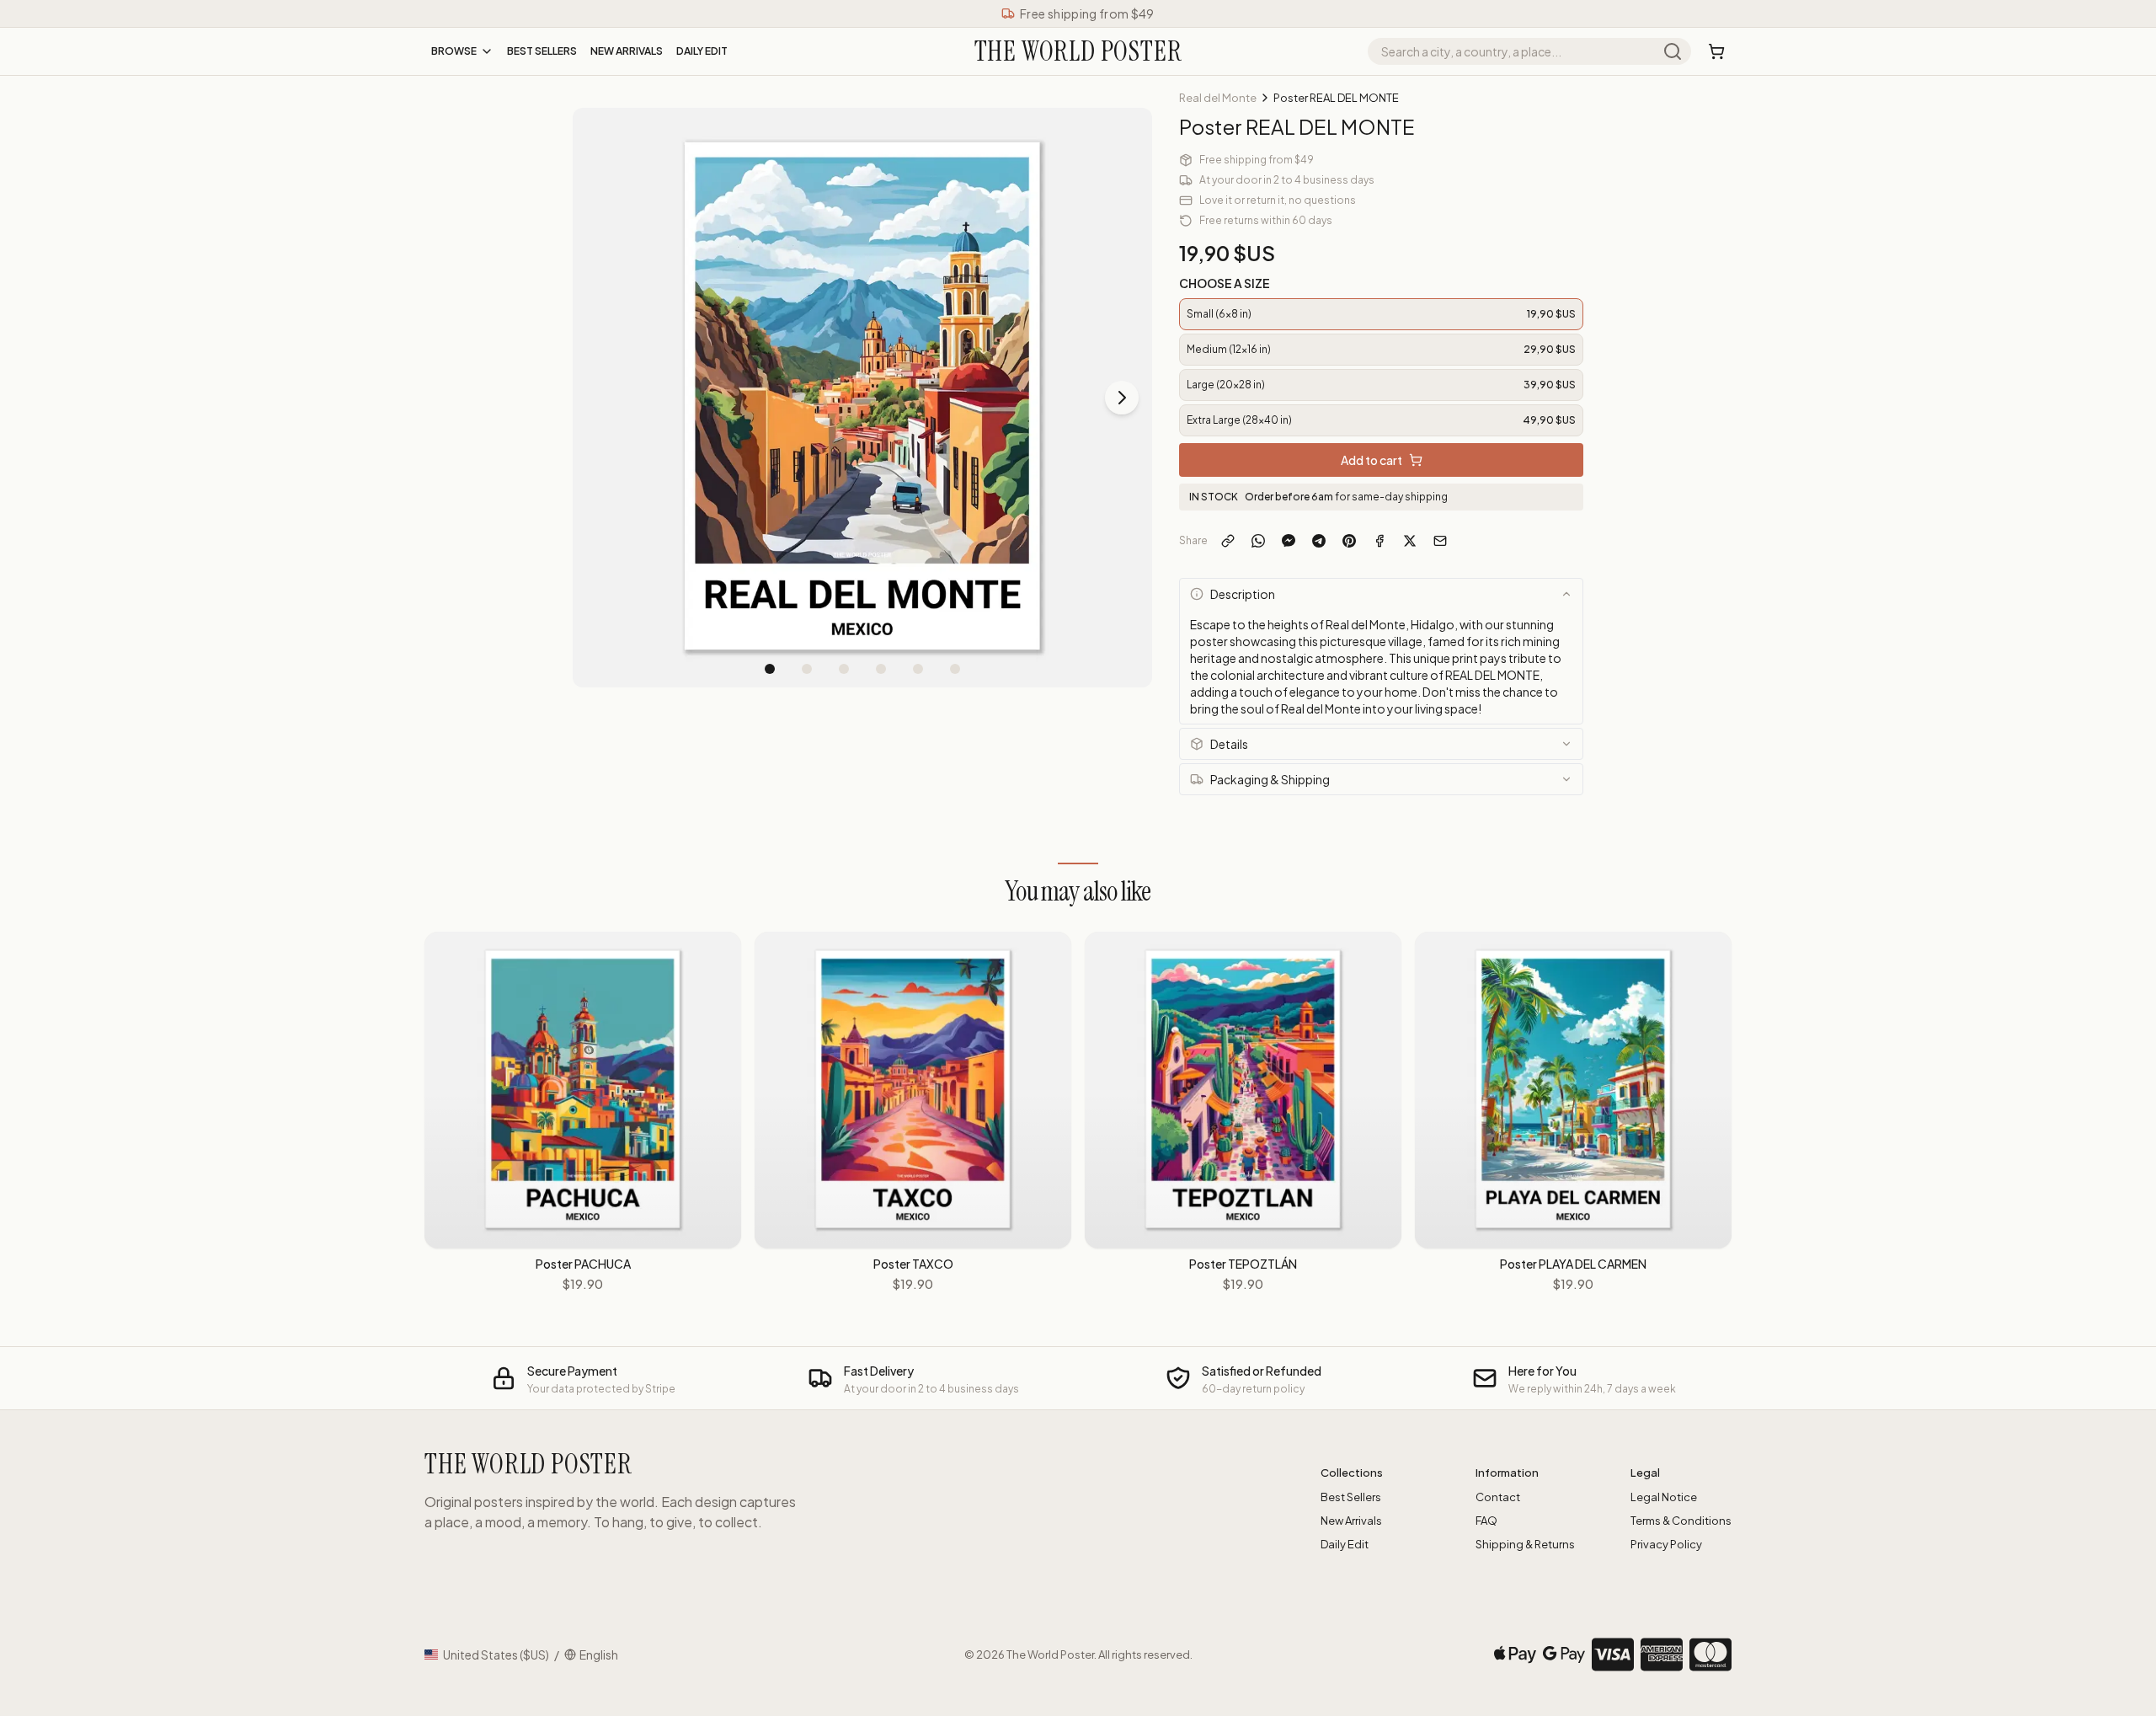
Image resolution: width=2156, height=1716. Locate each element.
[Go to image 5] (918, 669)
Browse (454, 51)
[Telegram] (1319, 541)
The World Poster (1050, 1655)
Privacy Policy (1666, 1544)
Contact (1498, 1497)
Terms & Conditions (1681, 1521)
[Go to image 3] (844, 669)
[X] (1410, 541)
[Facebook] (1380, 541)
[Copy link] (1228, 541)
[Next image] (1122, 398)
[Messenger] (1289, 541)
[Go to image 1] (770, 669)
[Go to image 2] (807, 669)
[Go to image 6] (955, 669)
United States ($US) (496, 1655)
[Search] (1673, 51)
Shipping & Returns (1525, 1544)
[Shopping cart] (1716, 51)
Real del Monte (1218, 98)
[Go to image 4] (881, 669)
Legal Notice (1664, 1497)
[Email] (1440, 541)
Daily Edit (702, 51)
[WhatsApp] (1258, 541)
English (599, 1655)
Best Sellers (542, 51)
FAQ (1486, 1521)
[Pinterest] (1349, 541)
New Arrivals (627, 51)
